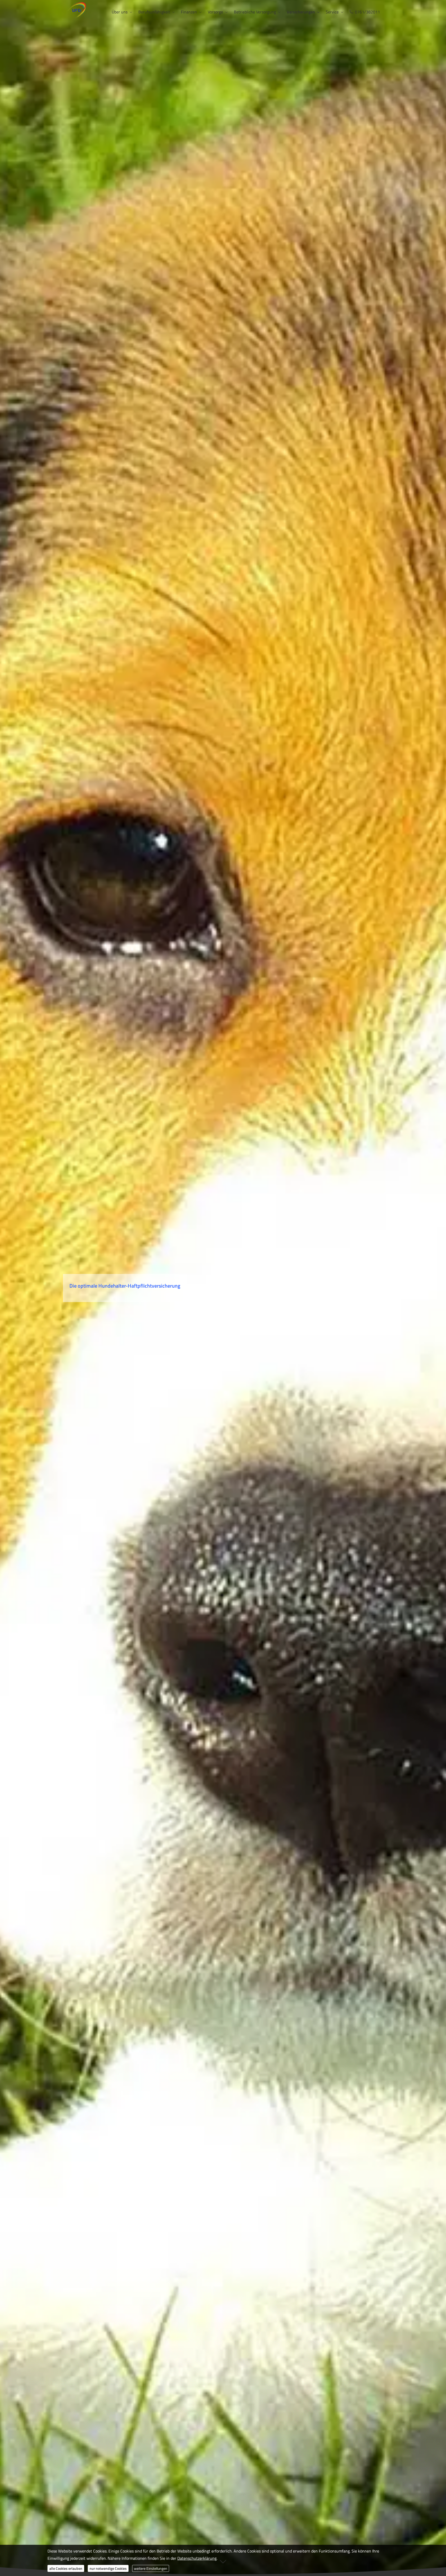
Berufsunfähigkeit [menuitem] (154, 12)
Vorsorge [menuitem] (215, 12)
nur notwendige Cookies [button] (108, 2568)
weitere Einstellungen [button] (151, 2568)
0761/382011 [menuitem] (367, 12)
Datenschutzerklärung (197, 2558)
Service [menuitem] (332, 12)
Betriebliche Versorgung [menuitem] (255, 12)
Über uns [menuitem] (120, 12)
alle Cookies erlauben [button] (66, 2568)
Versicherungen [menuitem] (301, 12)
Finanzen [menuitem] (189, 12)
